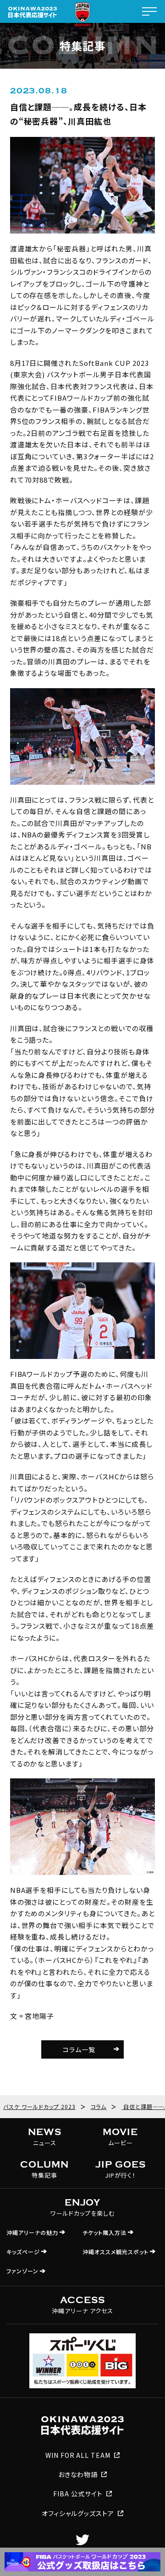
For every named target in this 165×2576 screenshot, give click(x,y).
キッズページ (23, 2252)
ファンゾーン (22, 2271)
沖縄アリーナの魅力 (32, 2232)
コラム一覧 (79, 2049)
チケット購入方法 (104, 2232)
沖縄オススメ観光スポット (115, 2252)
